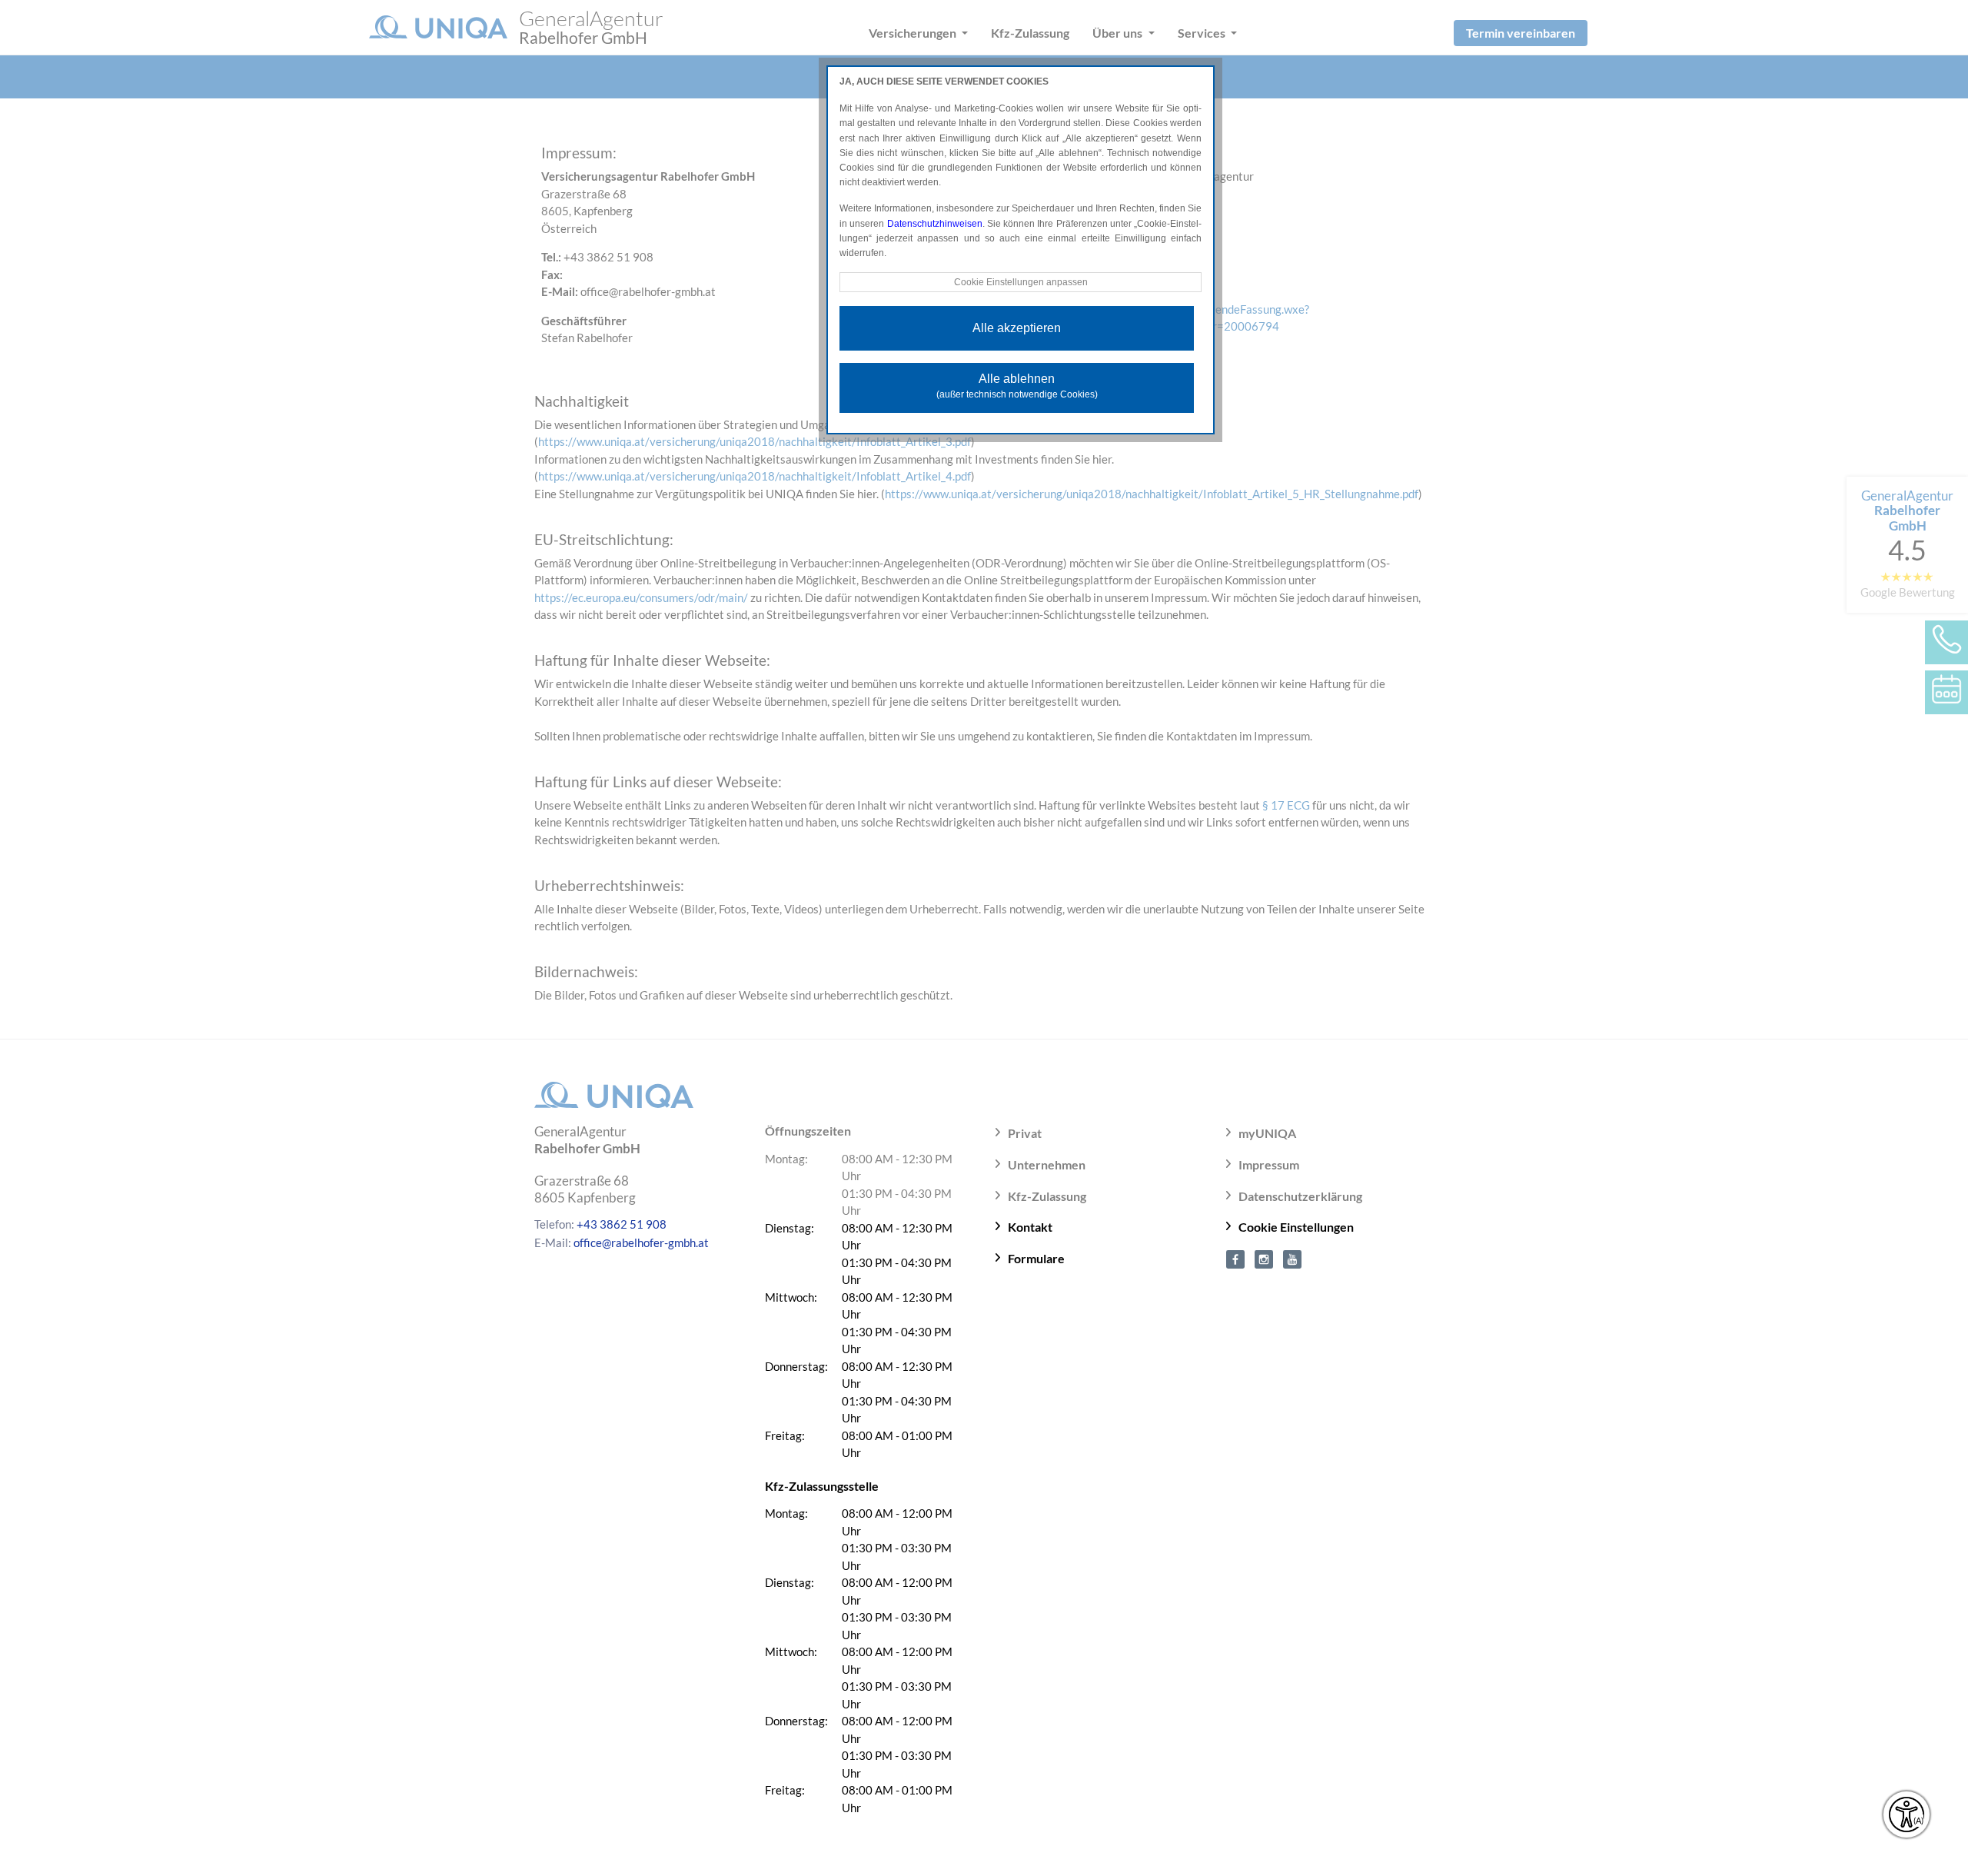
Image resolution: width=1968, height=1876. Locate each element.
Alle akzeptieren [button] (1017, 328)
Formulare (1036, 1258)
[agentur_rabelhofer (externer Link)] (1264, 1258)
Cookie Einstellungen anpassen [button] (1021, 282)
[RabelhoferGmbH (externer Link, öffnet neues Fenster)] (1235, 1258)
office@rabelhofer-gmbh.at (641, 1242)
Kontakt (1030, 1227)
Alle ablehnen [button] (1017, 386)
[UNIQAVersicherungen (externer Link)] (1292, 1258)
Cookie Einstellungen (1296, 1227)
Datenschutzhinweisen (935, 224)
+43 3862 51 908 (622, 1224)
